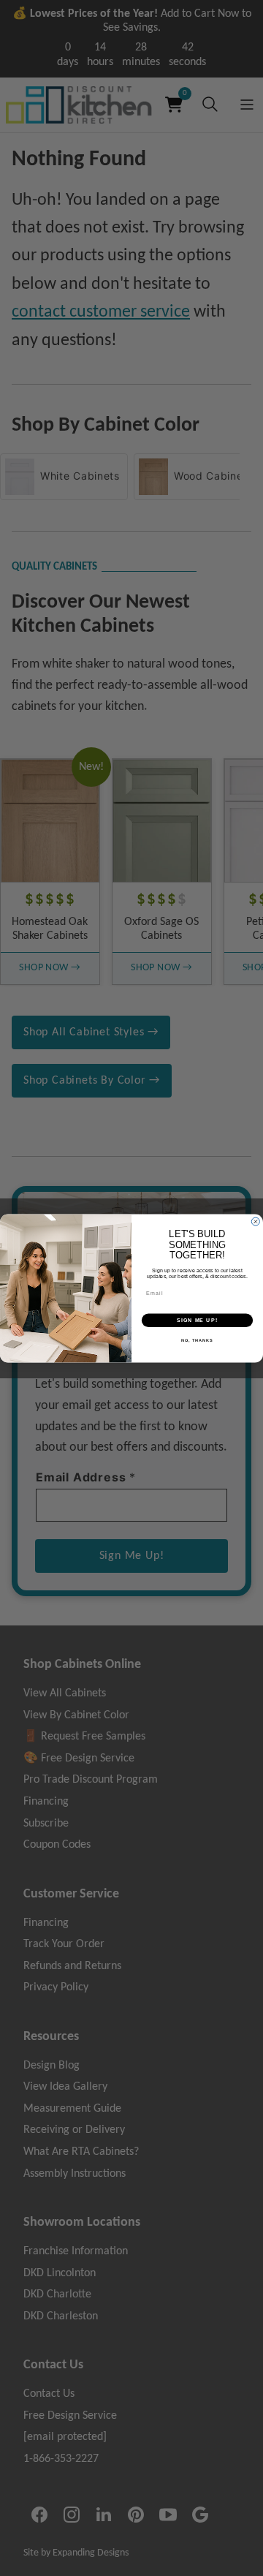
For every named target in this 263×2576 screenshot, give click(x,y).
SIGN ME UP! (197, 1320)
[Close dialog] (255, 1221)
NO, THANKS (197, 1340)
